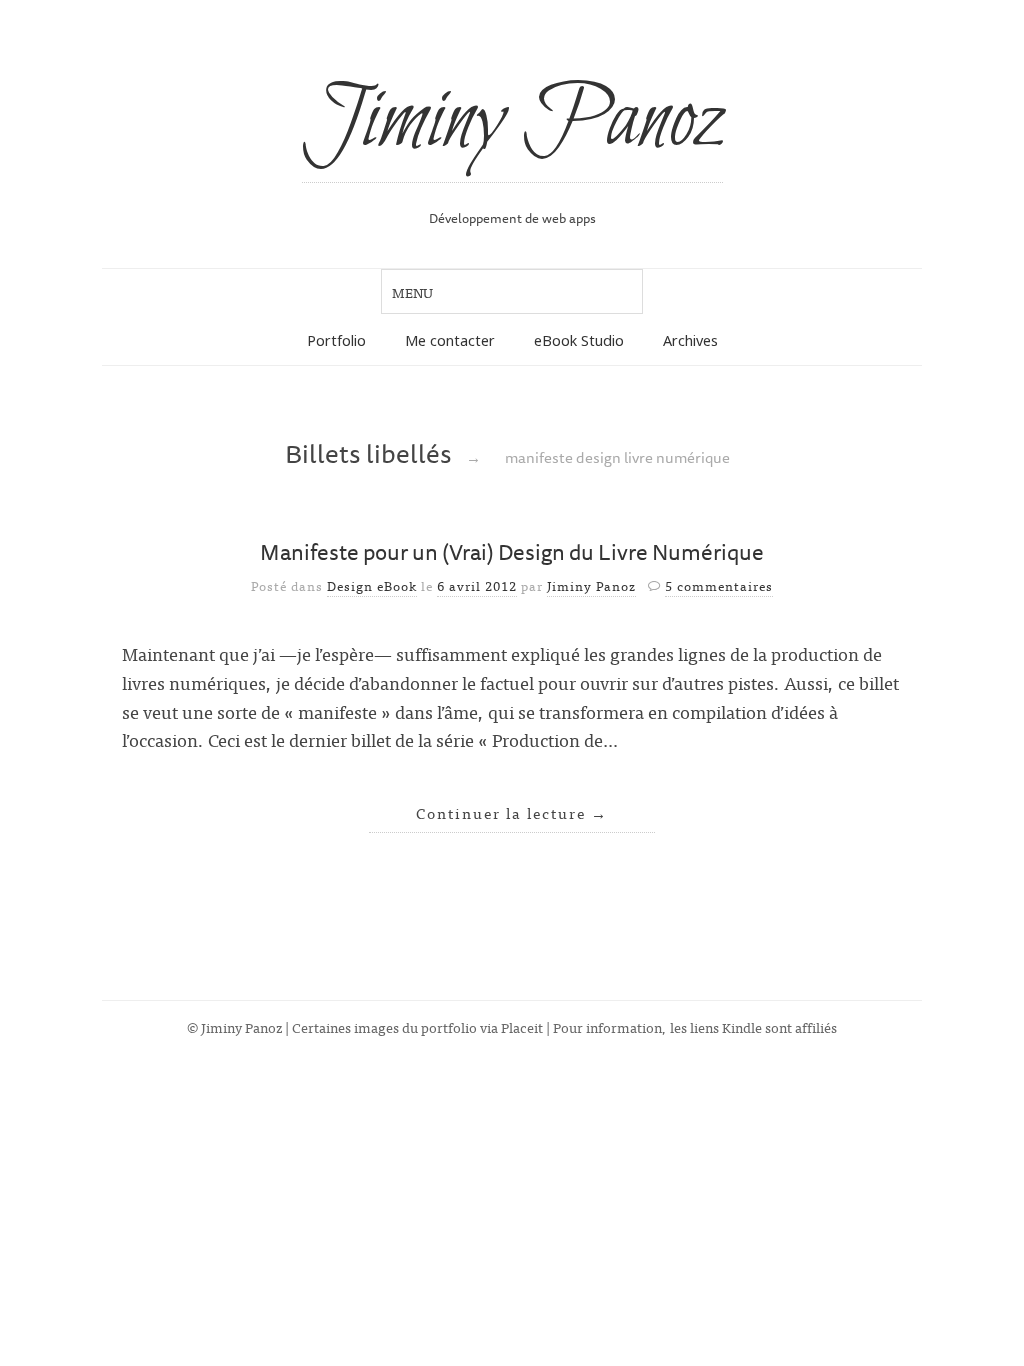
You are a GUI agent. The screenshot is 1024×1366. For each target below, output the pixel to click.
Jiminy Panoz (512, 122)
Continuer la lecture (512, 812)
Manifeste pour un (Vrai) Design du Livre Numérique (512, 551)
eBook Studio (579, 340)
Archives (690, 340)
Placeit (522, 1026)
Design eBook (372, 585)
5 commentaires (719, 585)
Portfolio (336, 340)
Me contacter (450, 340)
